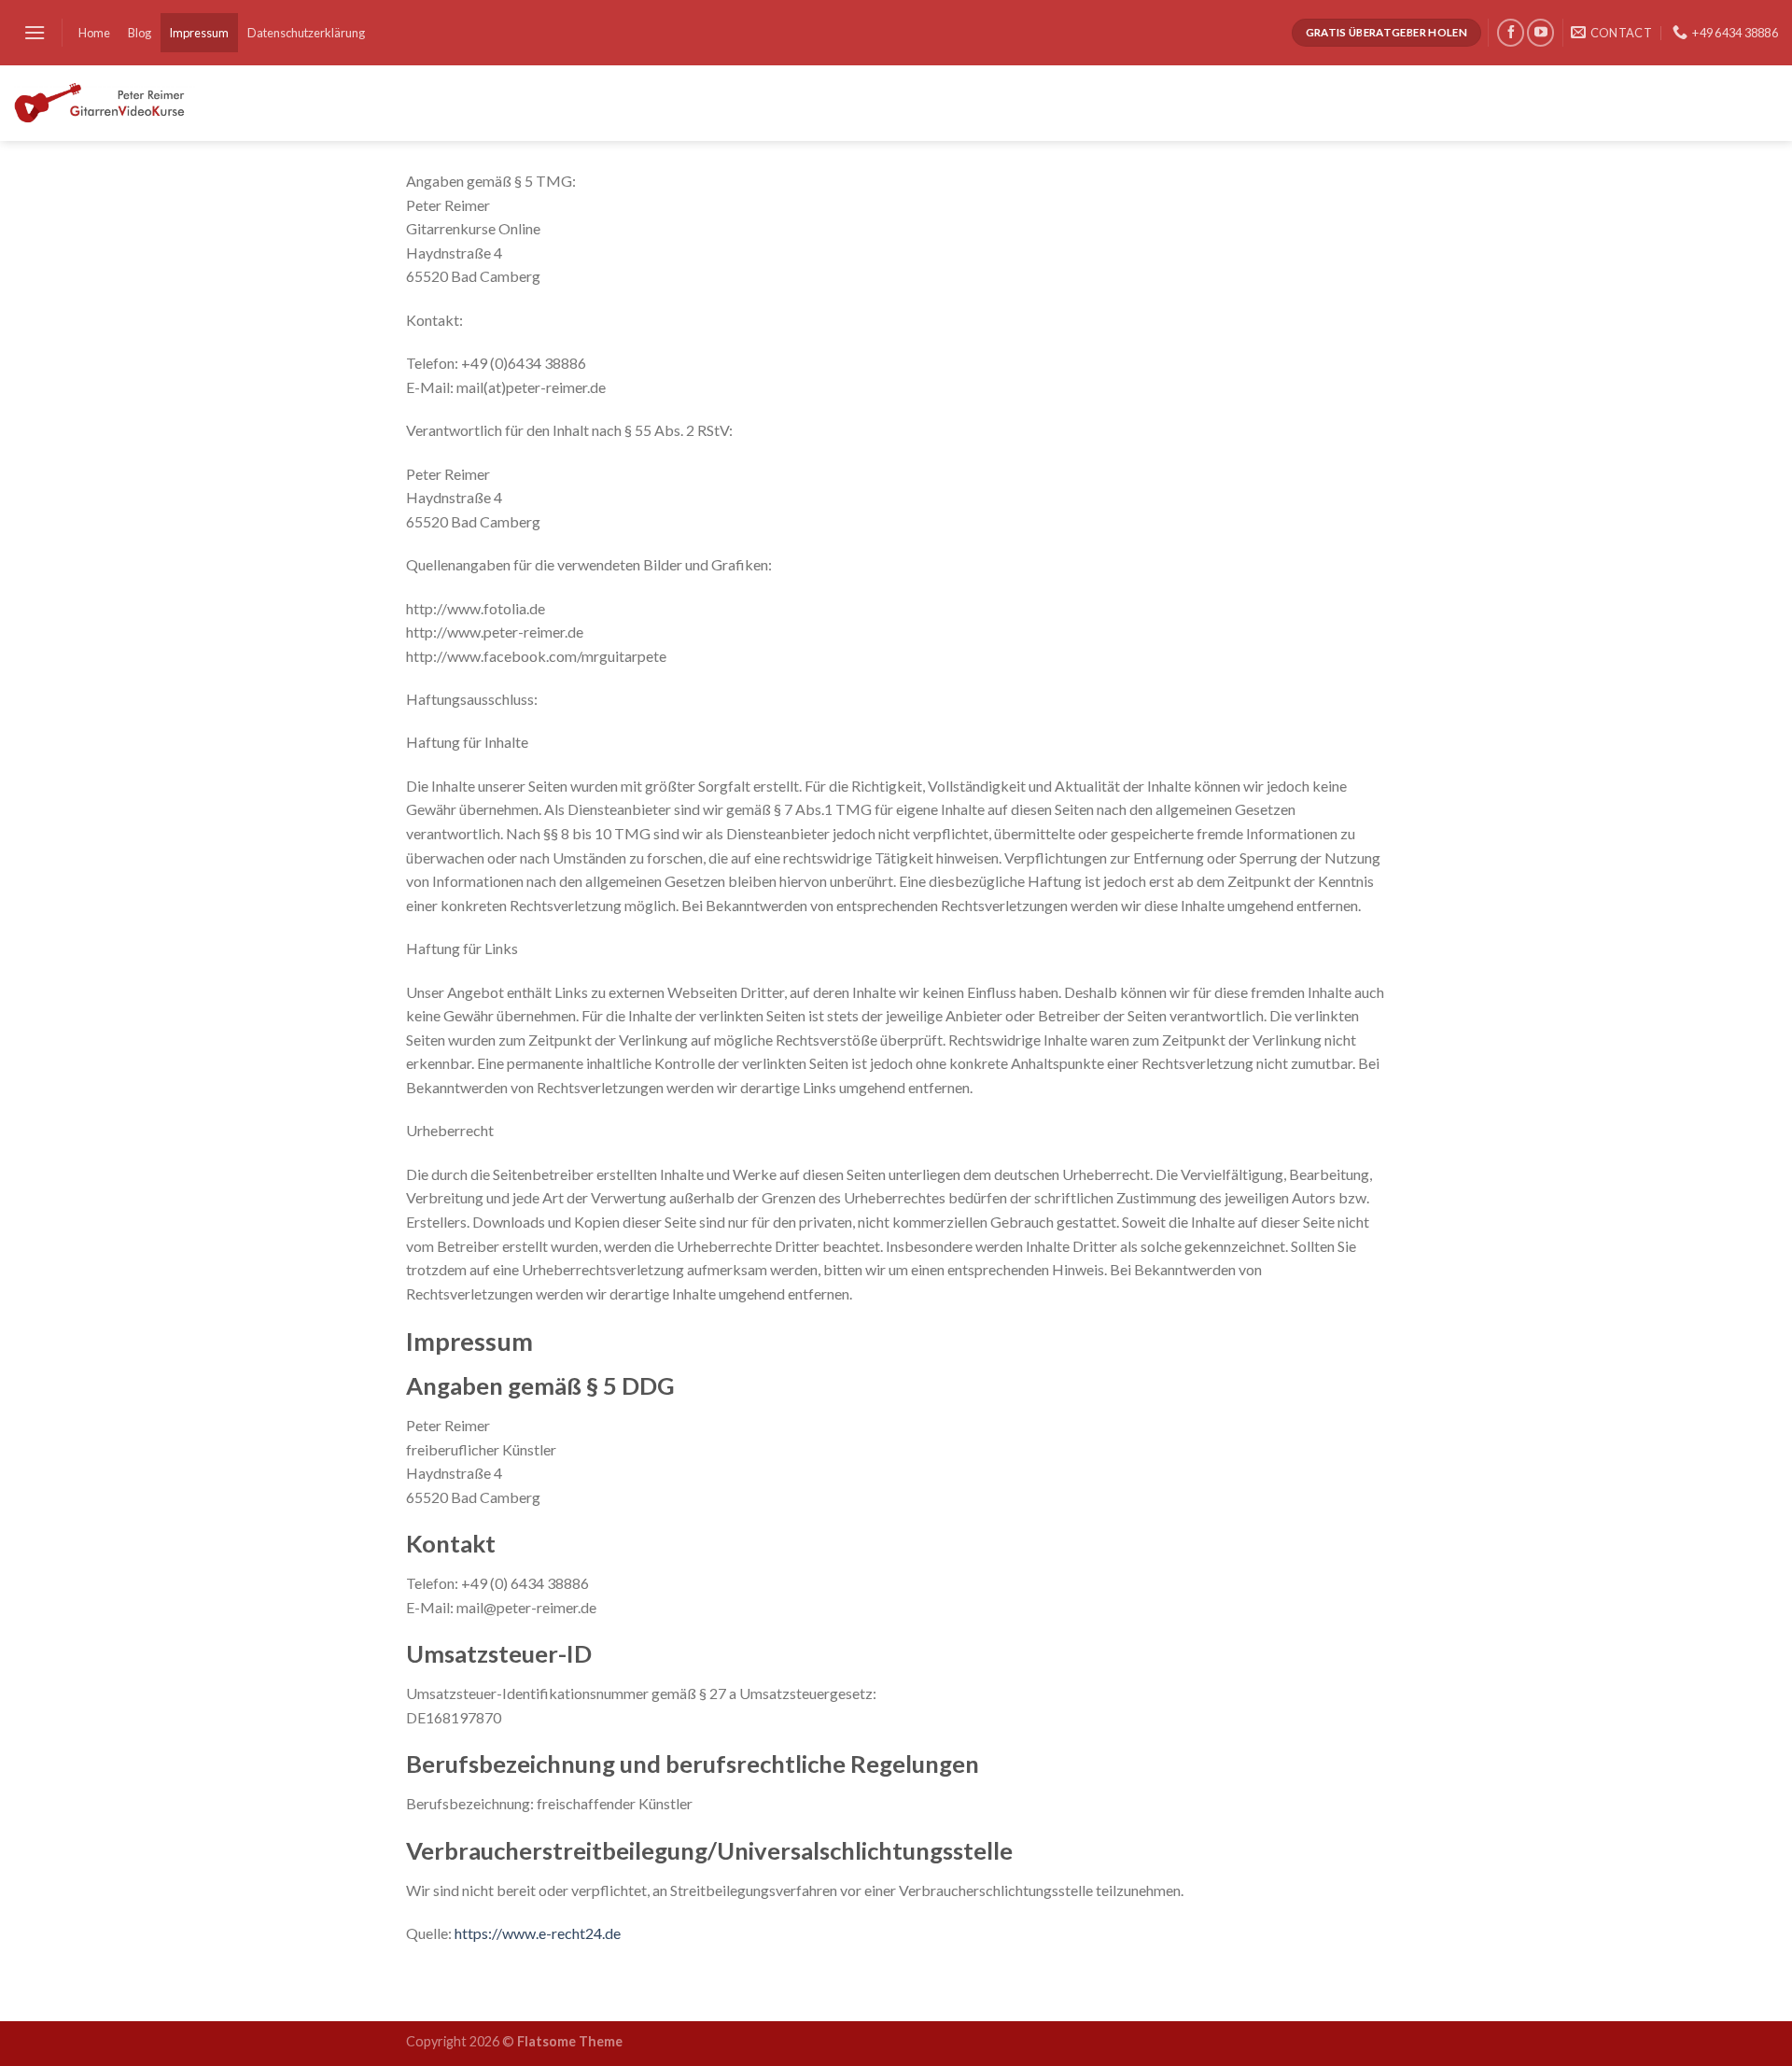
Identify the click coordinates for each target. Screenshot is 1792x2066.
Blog (140, 33)
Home (94, 33)
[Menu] (35, 32)
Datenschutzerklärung (306, 33)
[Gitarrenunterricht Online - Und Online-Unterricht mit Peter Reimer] (105, 103)
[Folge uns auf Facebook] (1511, 32)
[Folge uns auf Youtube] (1540, 32)
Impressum (199, 33)
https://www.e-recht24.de (538, 1933)
